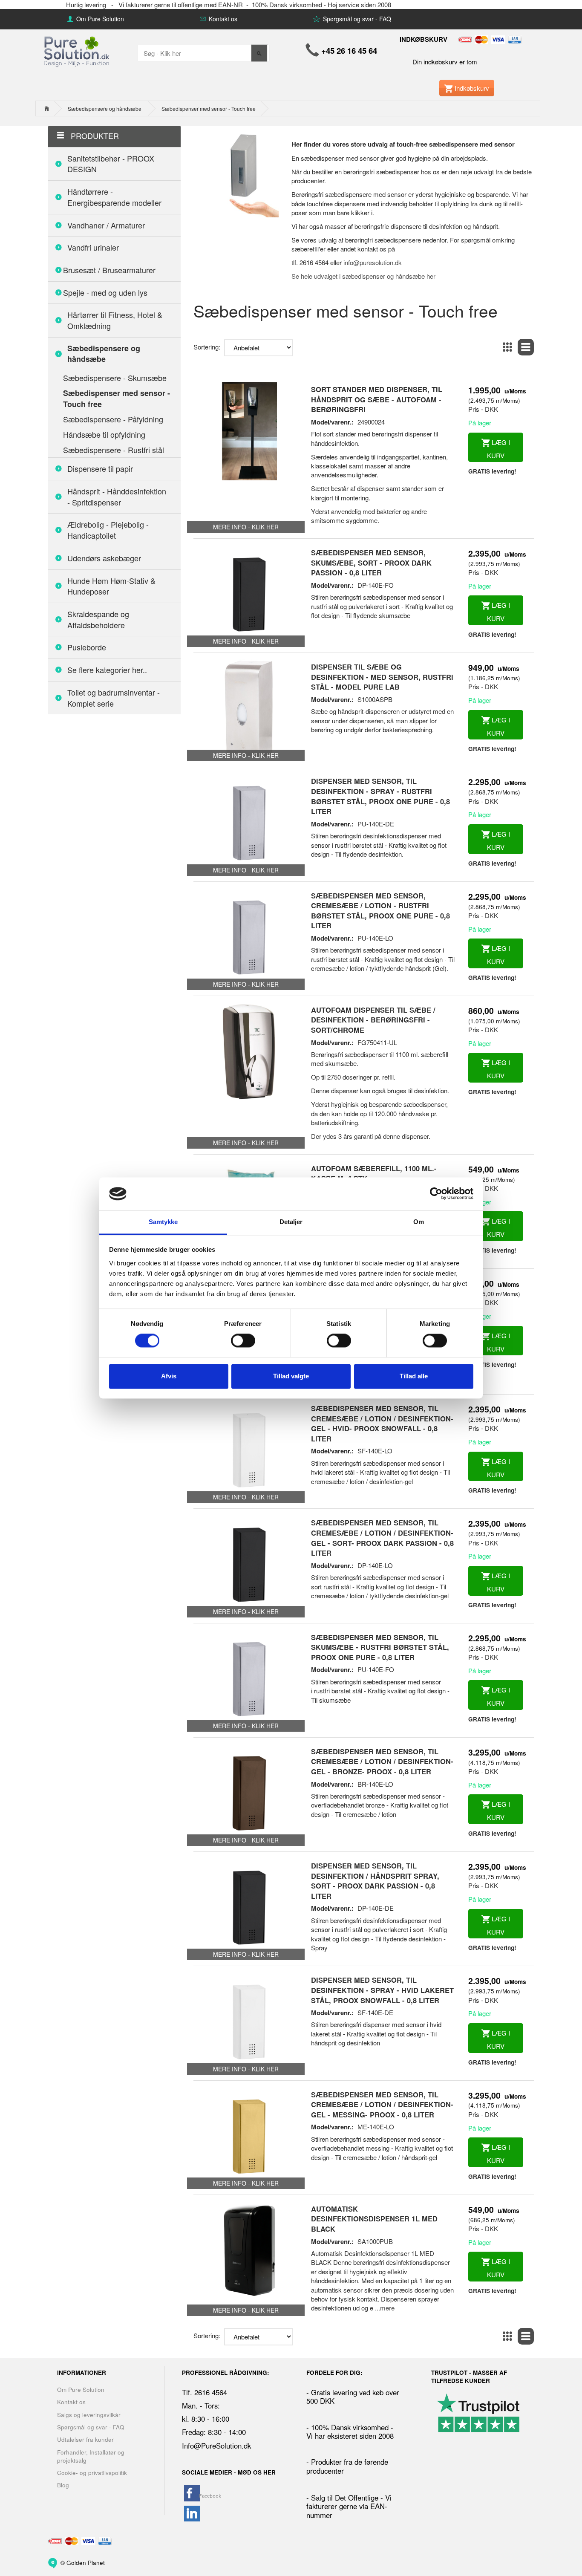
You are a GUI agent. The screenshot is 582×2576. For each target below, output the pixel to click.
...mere (385, 2308)
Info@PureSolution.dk (216, 2446)
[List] (526, 347)
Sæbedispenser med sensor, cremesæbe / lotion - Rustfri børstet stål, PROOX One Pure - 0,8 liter (380, 911)
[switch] (243, 1341)
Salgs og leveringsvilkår (89, 2415)
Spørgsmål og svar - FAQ (356, 19)
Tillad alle (414, 1376)
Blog (63, 2485)
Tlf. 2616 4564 (205, 2392)
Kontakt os (222, 19)
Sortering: (207, 347)
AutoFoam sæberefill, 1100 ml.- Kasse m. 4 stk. (374, 1174)
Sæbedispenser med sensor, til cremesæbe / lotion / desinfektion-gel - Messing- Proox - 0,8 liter (382, 2105)
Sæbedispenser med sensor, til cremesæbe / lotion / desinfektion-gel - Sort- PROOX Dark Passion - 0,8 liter (382, 1538)
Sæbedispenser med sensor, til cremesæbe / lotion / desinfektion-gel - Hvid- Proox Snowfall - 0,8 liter (382, 1424)
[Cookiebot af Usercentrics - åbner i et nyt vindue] (436, 1194)
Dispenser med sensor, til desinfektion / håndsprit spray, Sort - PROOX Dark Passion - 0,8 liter (375, 1881)
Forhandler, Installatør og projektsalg (91, 2456)
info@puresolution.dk (373, 262)
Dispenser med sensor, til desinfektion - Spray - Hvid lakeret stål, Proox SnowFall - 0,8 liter (382, 1990)
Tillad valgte (291, 1376)
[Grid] (507, 347)
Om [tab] (419, 1222)
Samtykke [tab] (163, 1222)
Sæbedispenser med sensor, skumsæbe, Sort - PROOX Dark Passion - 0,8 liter (371, 563)
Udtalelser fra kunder (85, 2439)
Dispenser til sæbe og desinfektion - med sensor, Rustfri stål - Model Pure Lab (382, 677)
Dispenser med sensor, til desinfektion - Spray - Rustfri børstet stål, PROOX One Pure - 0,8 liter (380, 796)
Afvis (169, 1376)
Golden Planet (86, 2562)
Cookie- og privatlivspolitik (92, 2473)
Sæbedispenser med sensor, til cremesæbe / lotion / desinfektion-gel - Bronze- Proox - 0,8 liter (382, 1762)
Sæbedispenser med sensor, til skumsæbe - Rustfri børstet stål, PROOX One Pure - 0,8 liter (380, 1647)
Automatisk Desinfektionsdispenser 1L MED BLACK (374, 2219)
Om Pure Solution (99, 19)
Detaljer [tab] (291, 1222)
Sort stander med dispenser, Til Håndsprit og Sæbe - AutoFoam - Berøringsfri (377, 399)
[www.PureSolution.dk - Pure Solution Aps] (77, 51)
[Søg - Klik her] (259, 53)
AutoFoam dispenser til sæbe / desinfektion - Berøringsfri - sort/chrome (373, 1020)
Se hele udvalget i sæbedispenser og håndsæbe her (363, 276)
